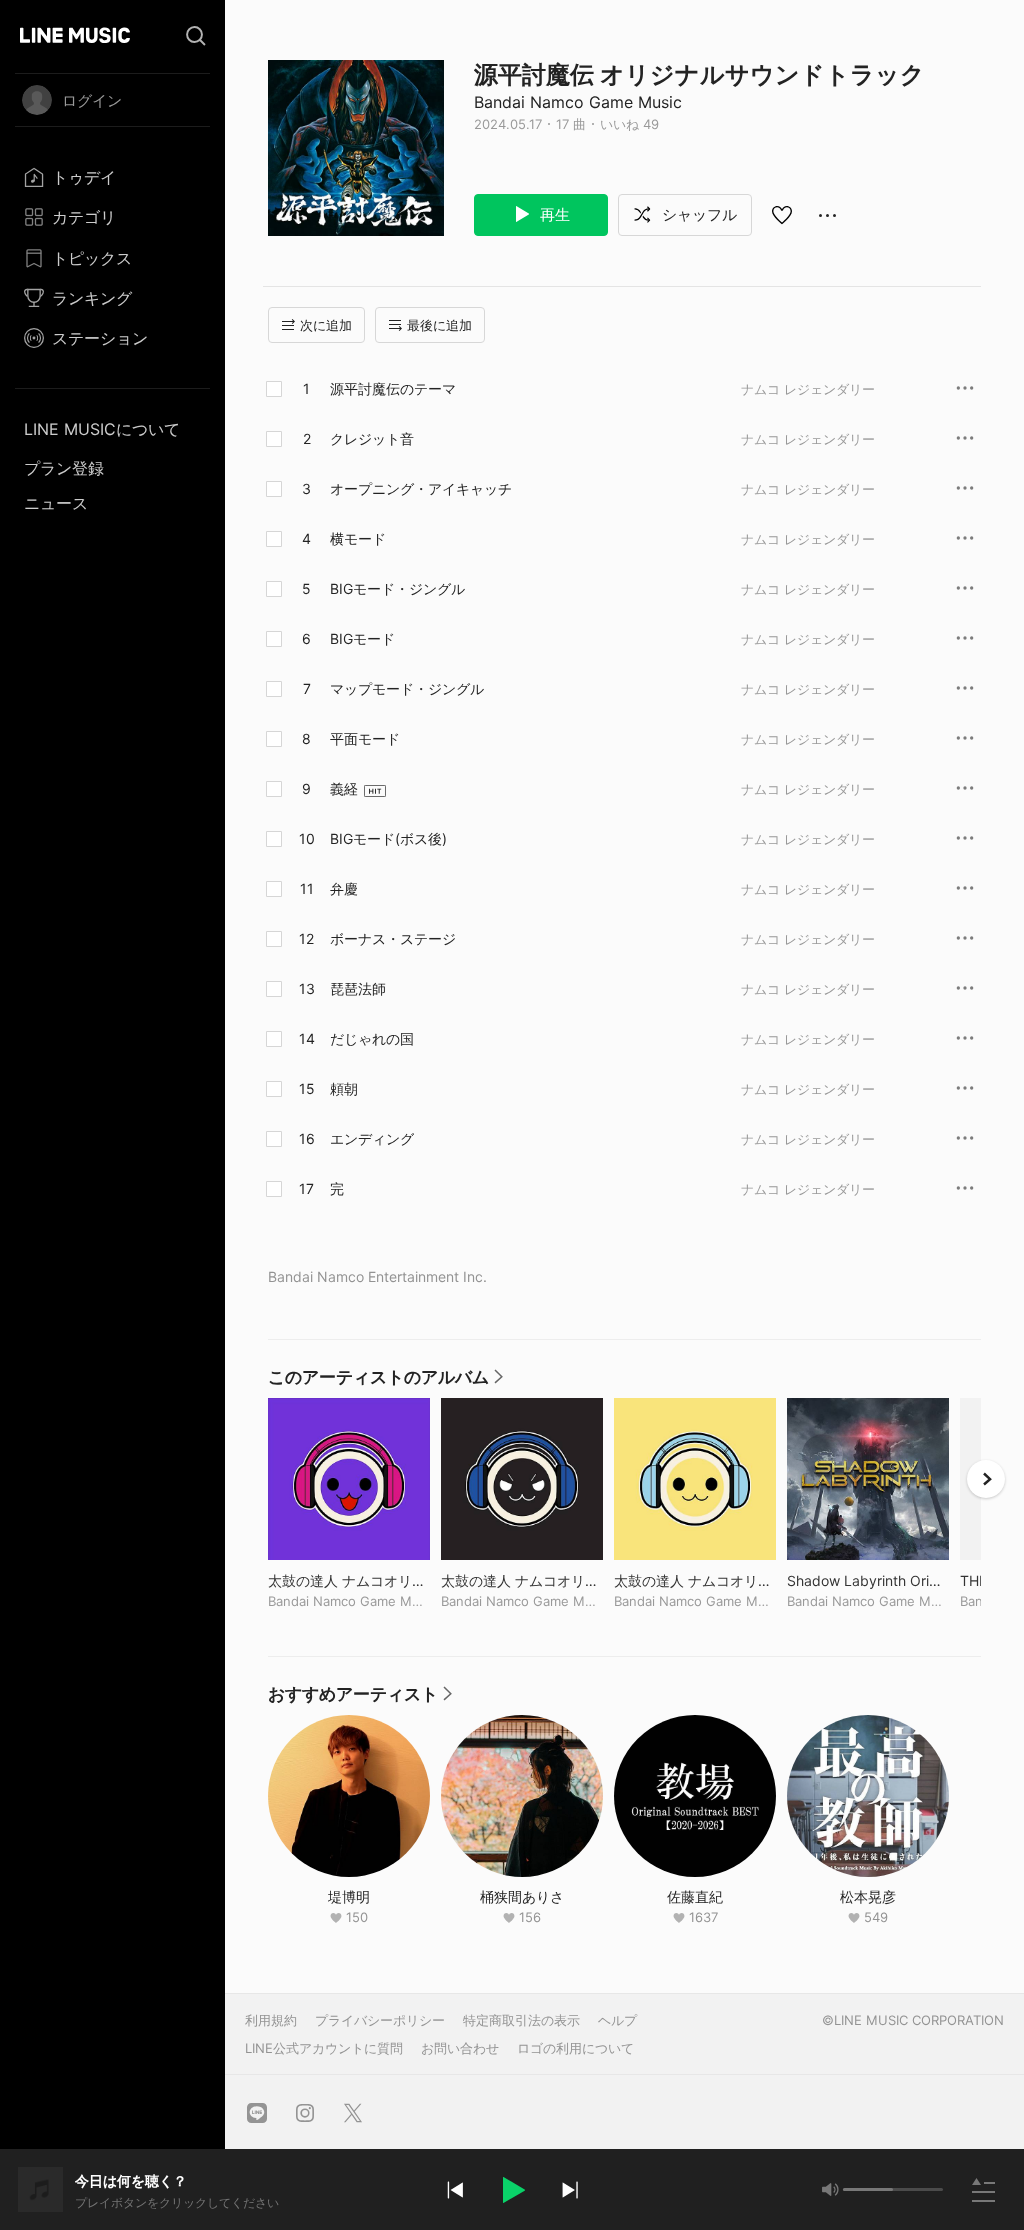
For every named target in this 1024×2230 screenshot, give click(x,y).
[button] (512, 2190)
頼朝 (344, 1088)
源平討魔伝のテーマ (393, 388)
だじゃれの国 (372, 1038)
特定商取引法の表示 (521, 2020)
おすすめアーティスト (361, 1699)
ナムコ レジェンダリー (808, 389)
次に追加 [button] (326, 325)
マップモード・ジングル (407, 688)
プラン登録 (64, 468)
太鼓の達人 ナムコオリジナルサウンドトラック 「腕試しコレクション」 (349, 1580)
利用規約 (271, 2020)
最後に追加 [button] (439, 325)
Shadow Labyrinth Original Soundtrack (868, 1580)
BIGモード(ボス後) (388, 838)
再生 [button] (553, 214)
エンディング (372, 1138)
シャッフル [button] (697, 214)
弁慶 (344, 888)
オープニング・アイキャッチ (421, 488)
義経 (344, 788)
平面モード (365, 738)
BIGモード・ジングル (397, 588)
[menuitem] (112, 177)
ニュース (56, 503)
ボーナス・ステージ (393, 938)
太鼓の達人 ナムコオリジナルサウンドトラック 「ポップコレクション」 (695, 1580)
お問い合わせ (460, 2048)
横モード (358, 538)
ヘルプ (617, 2020)
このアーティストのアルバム (386, 1382)
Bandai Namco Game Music (578, 102)
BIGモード (362, 638)
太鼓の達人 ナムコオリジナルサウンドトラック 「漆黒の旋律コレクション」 (522, 1580)
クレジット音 (372, 438)
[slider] (868, 2189)
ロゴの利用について (575, 2048)
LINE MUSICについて (102, 429)
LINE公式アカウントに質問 (324, 2048)
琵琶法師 (358, 988)
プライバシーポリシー (380, 2020)
